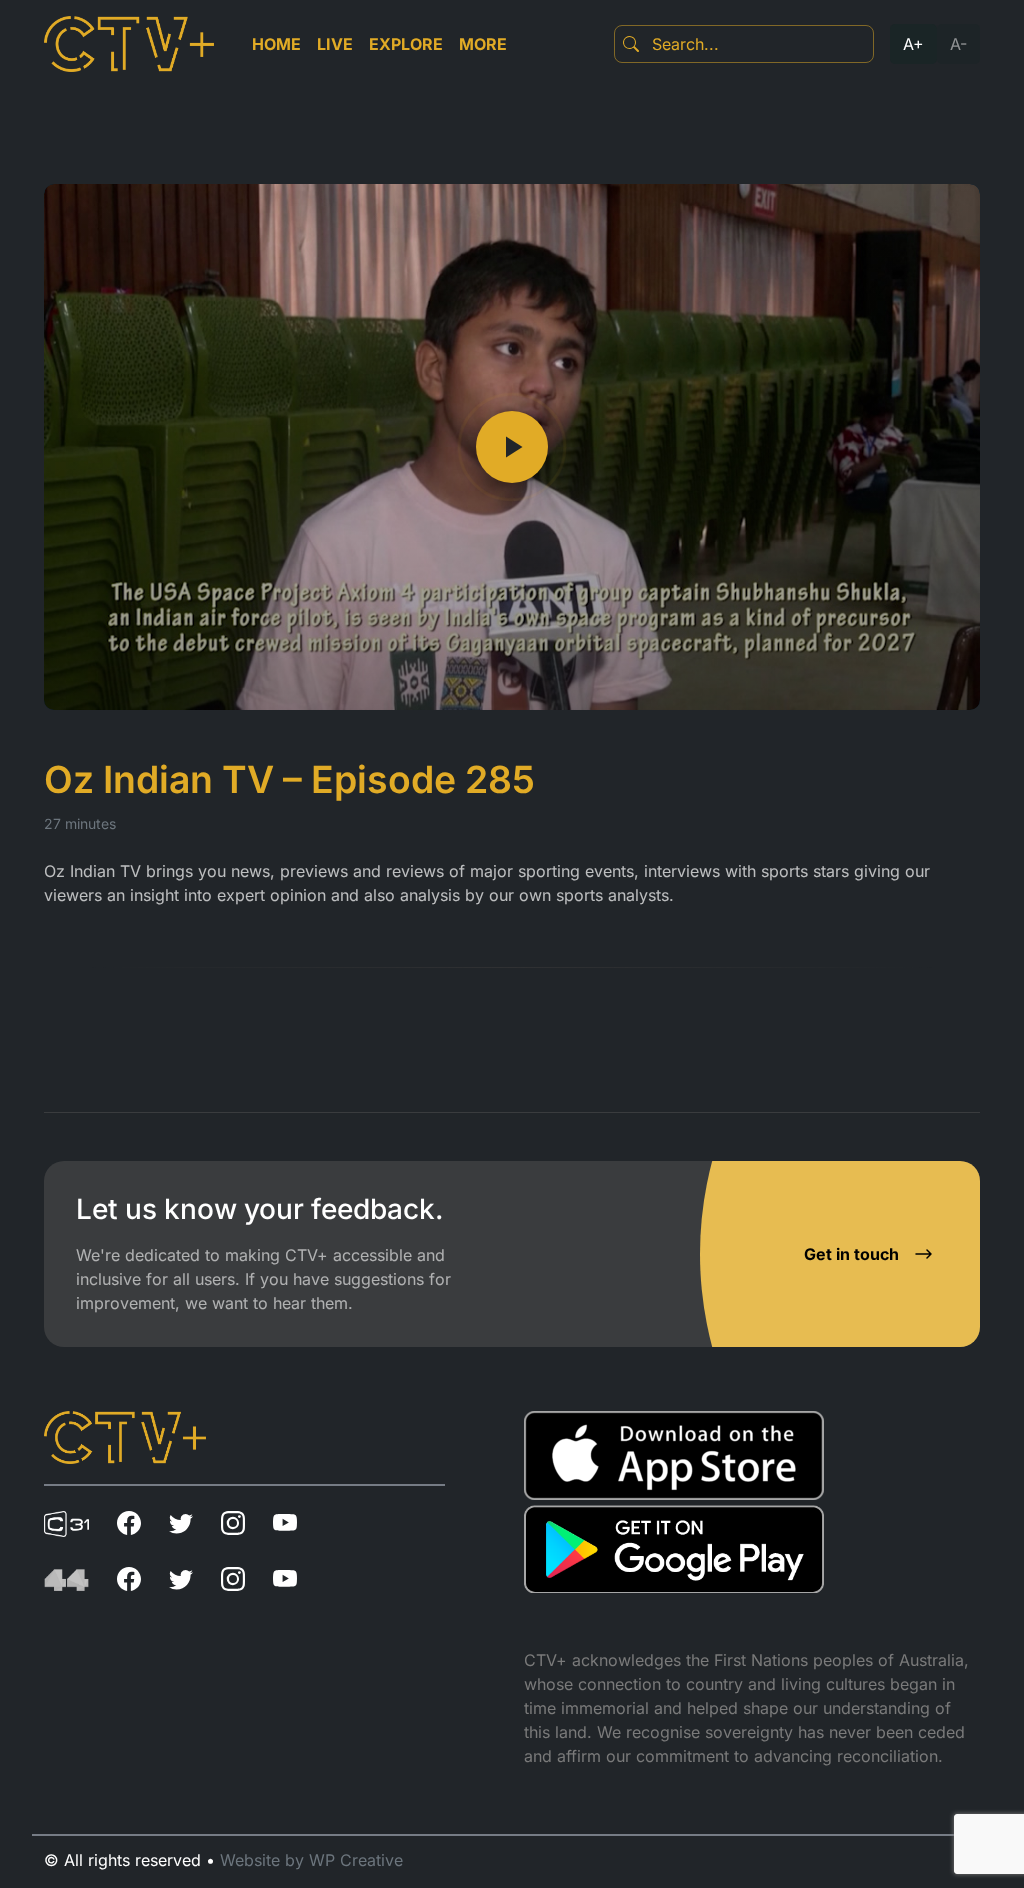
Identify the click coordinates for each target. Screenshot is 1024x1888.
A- (958, 44)
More (483, 44)
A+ (913, 44)
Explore (406, 44)
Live (335, 44)
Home (276, 44)
